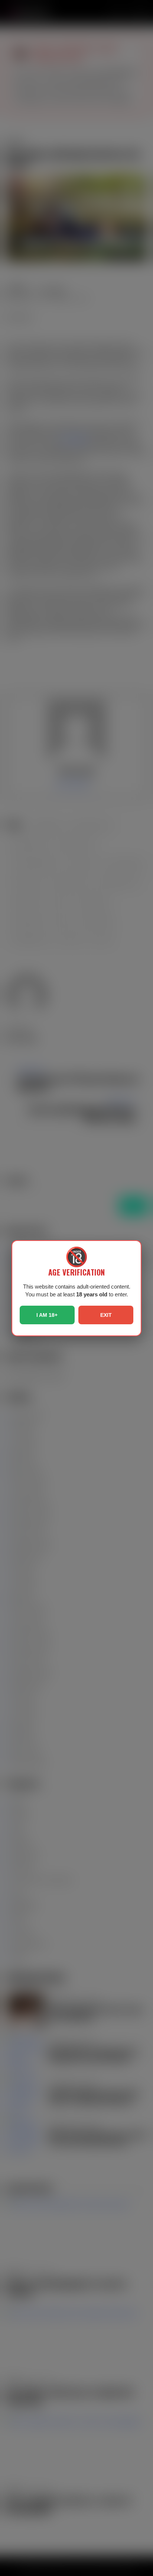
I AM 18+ (47, 1315)
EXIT (106, 1315)
